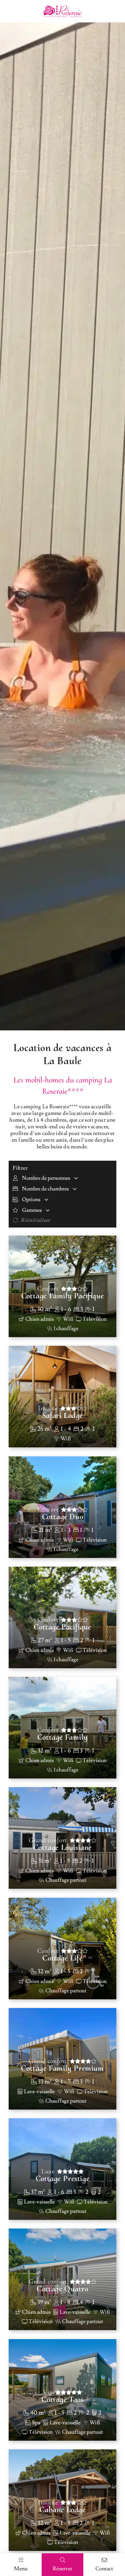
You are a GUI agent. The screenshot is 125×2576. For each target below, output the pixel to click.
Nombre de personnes (46, 1178)
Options (31, 1199)
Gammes (32, 1210)
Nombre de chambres (45, 1189)
